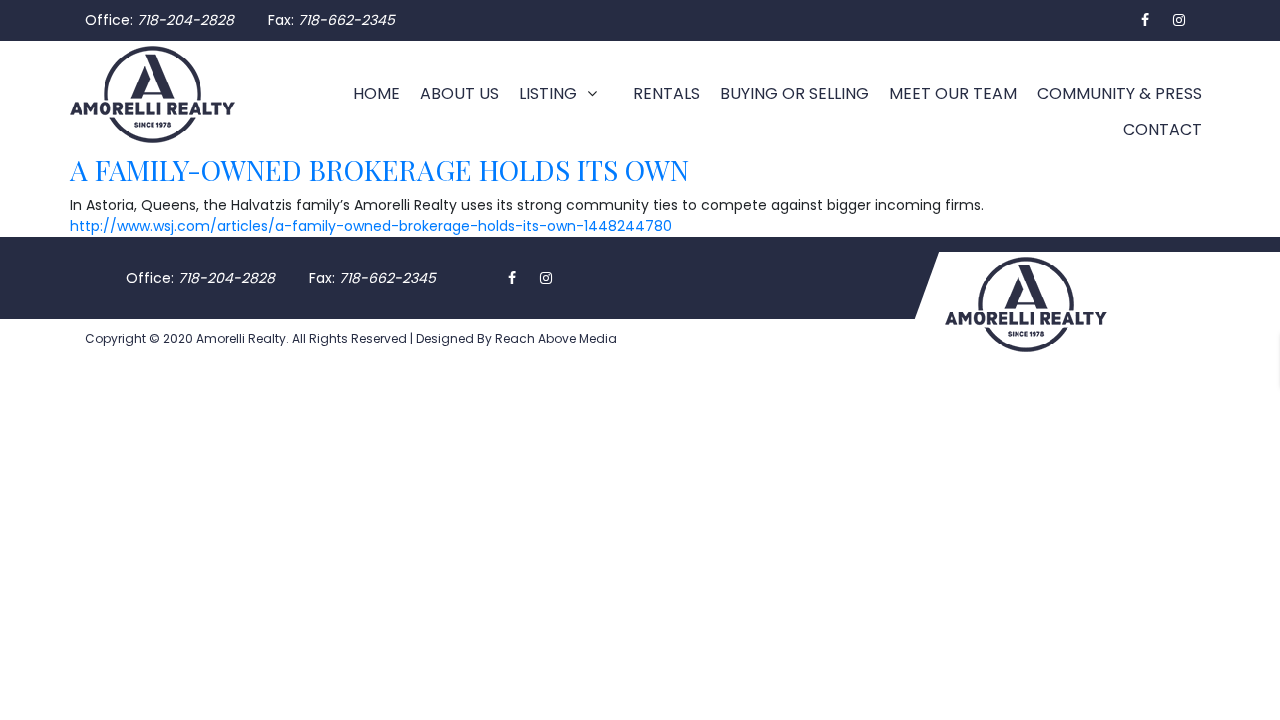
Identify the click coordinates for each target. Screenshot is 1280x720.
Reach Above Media (554, 338)
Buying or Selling (794, 93)
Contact (1162, 129)
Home (376, 93)
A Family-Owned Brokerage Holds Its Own (379, 169)
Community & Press (1119, 93)
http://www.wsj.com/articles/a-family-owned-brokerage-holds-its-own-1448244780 (371, 226)
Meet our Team (953, 93)
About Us (459, 93)
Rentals (666, 93)
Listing (548, 93)
